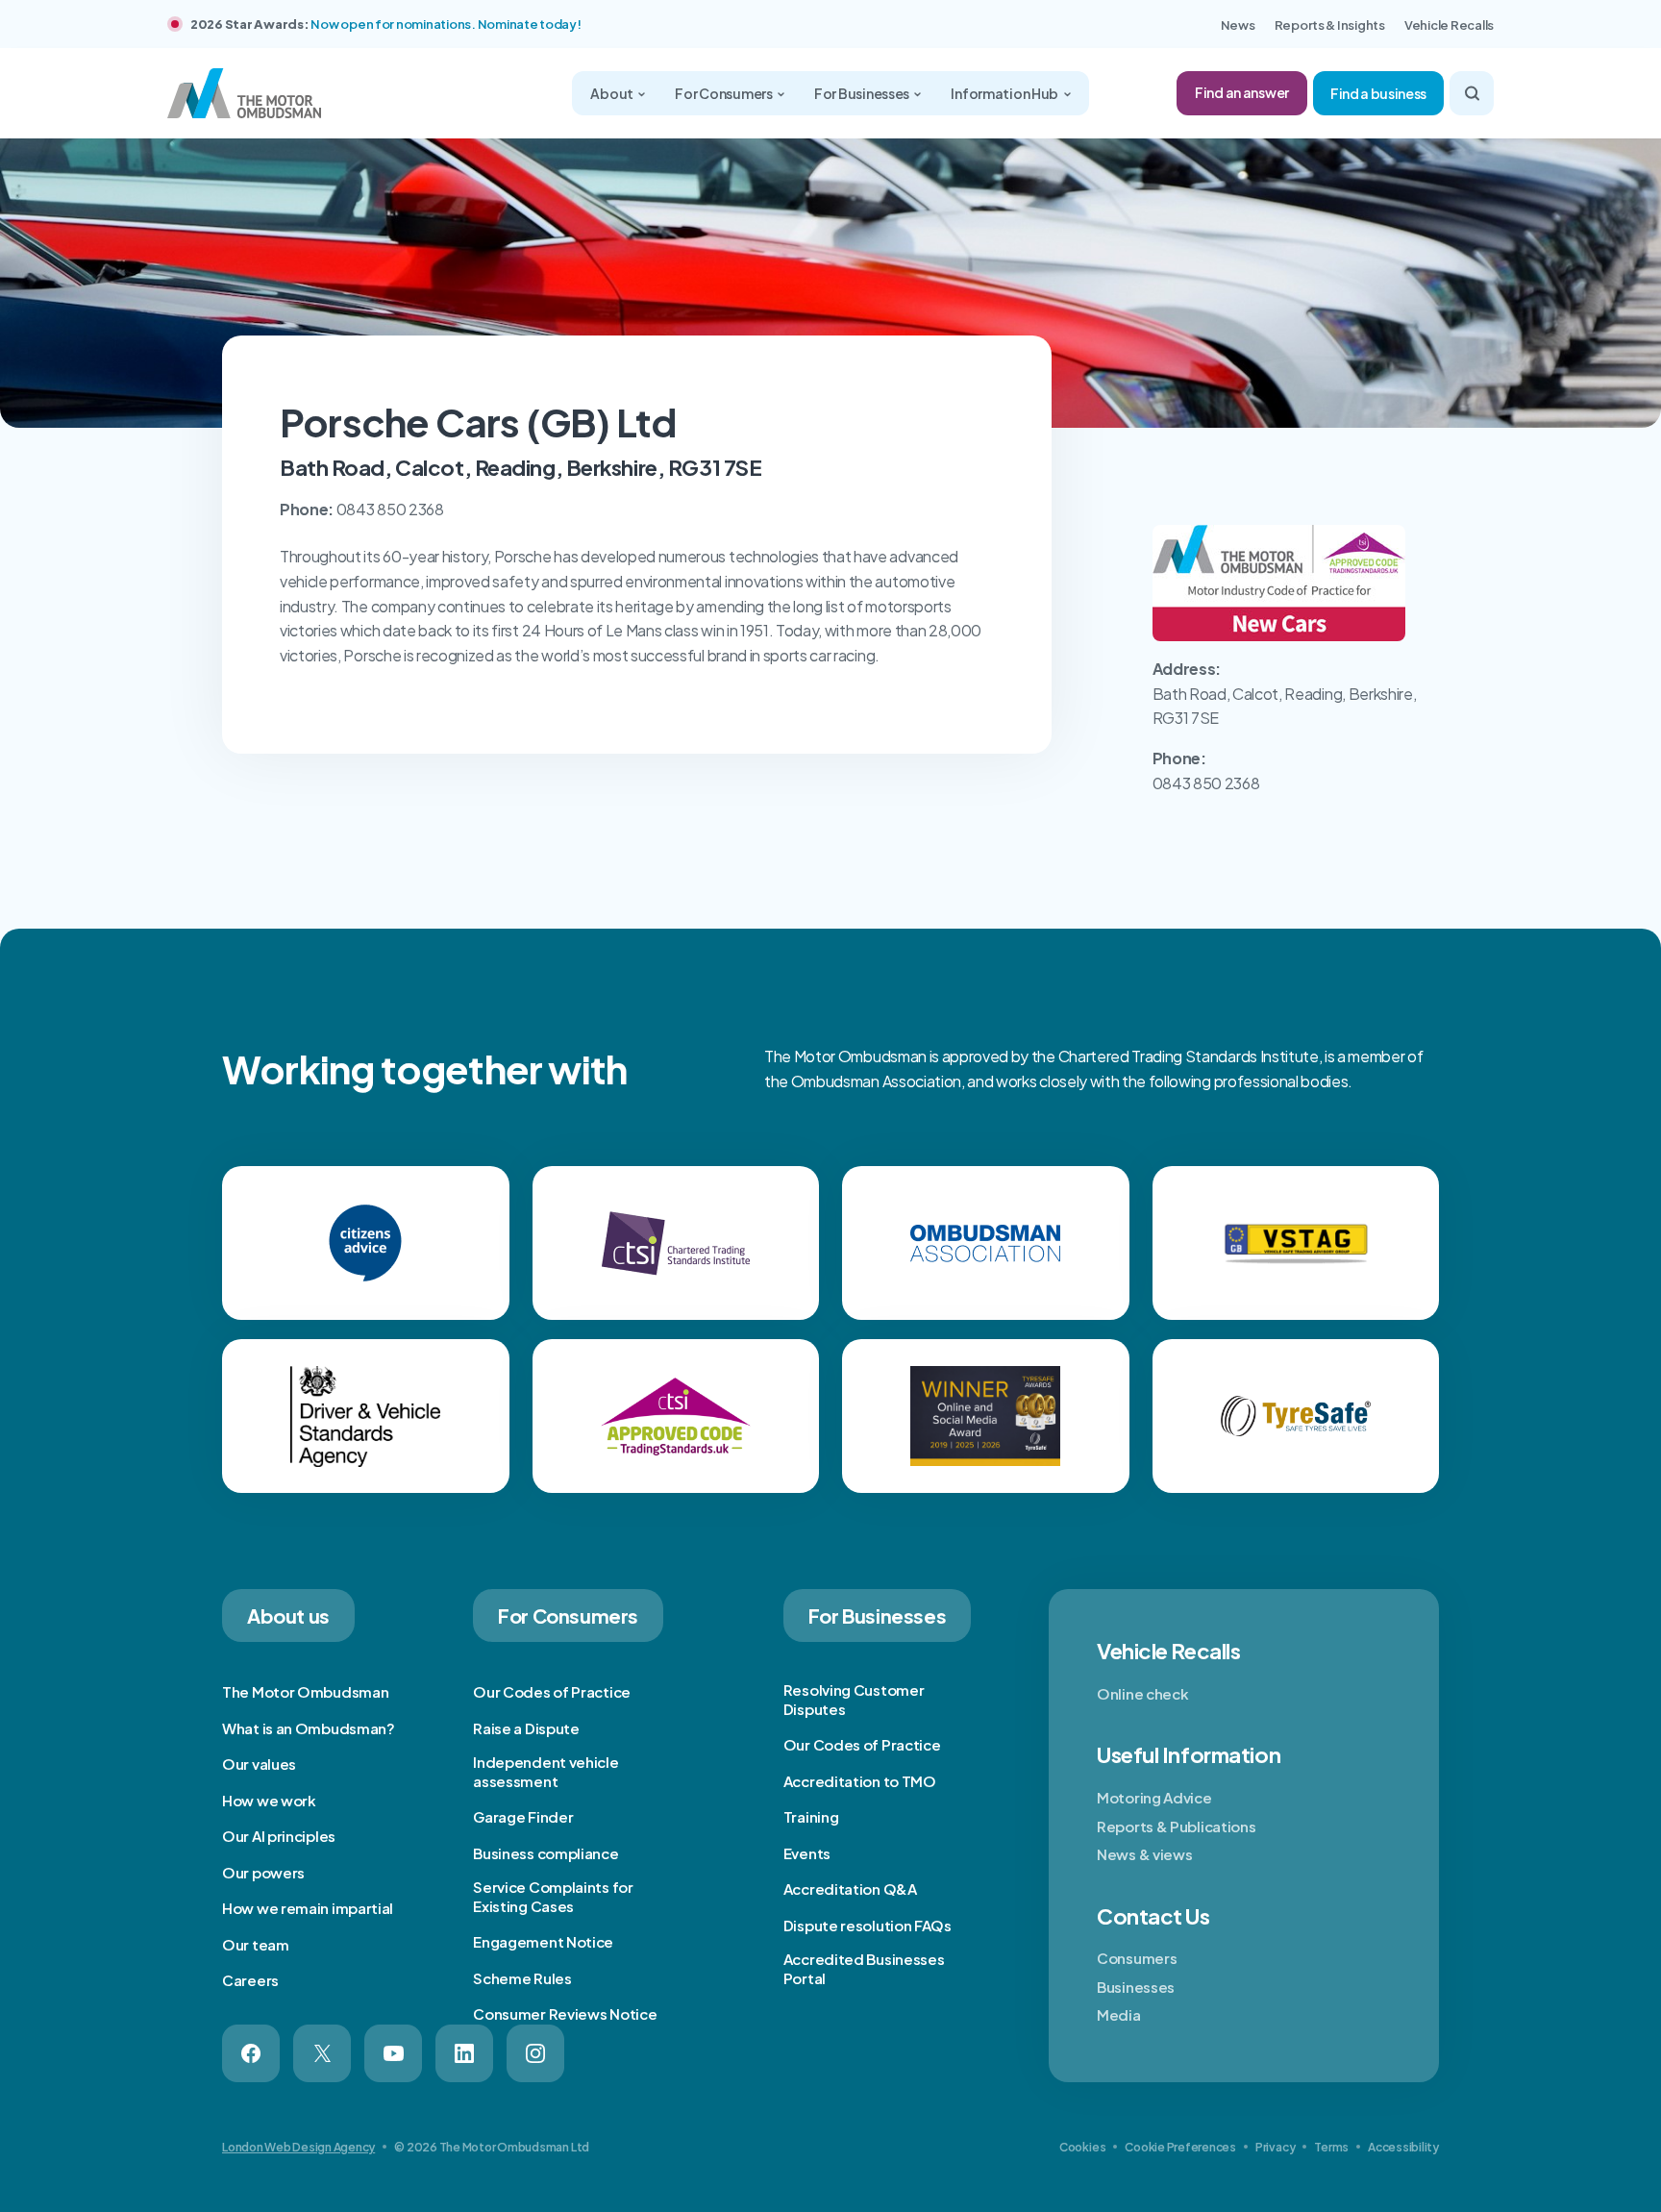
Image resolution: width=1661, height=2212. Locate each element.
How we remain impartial (308, 1908)
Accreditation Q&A (850, 1889)
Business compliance (545, 1853)
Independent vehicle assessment (545, 1771)
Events (807, 1853)
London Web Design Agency (298, 2147)
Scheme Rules (522, 1978)
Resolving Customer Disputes (854, 1699)
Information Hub (1005, 93)
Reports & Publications (1176, 1826)
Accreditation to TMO (860, 1781)
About (612, 93)
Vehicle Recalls (1449, 25)
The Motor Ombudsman (305, 1691)
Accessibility (1403, 2147)
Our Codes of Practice (552, 1691)
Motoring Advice (1154, 1797)
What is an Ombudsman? (309, 1728)
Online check (1142, 1693)
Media (1119, 2014)
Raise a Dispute (526, 1728)
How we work (269, 1800)
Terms (1331, 2147)
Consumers (1137, 1958)
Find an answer (1242, 92)
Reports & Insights (1330, 25)
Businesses (1136, 1987)
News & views (1144, 1854)
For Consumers (724, 93)
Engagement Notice (543, 1941)
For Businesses (863, 93)
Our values (259, 1764)
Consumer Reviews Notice (565, 2013)
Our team (256, 1944)
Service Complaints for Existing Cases (553, 1896)
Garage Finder (523, 1816)
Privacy (1275, 2147)
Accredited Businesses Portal (864, 1968)
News (1238, 25)
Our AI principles (279, 1836)
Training (811, 1816)
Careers (250, 1980)
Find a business (1378, 93)
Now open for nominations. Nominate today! (446, 24)
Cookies (1082, 2147)
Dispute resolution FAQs (868, 1925)
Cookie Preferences (1180, 2147)
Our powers (263, 1872)
